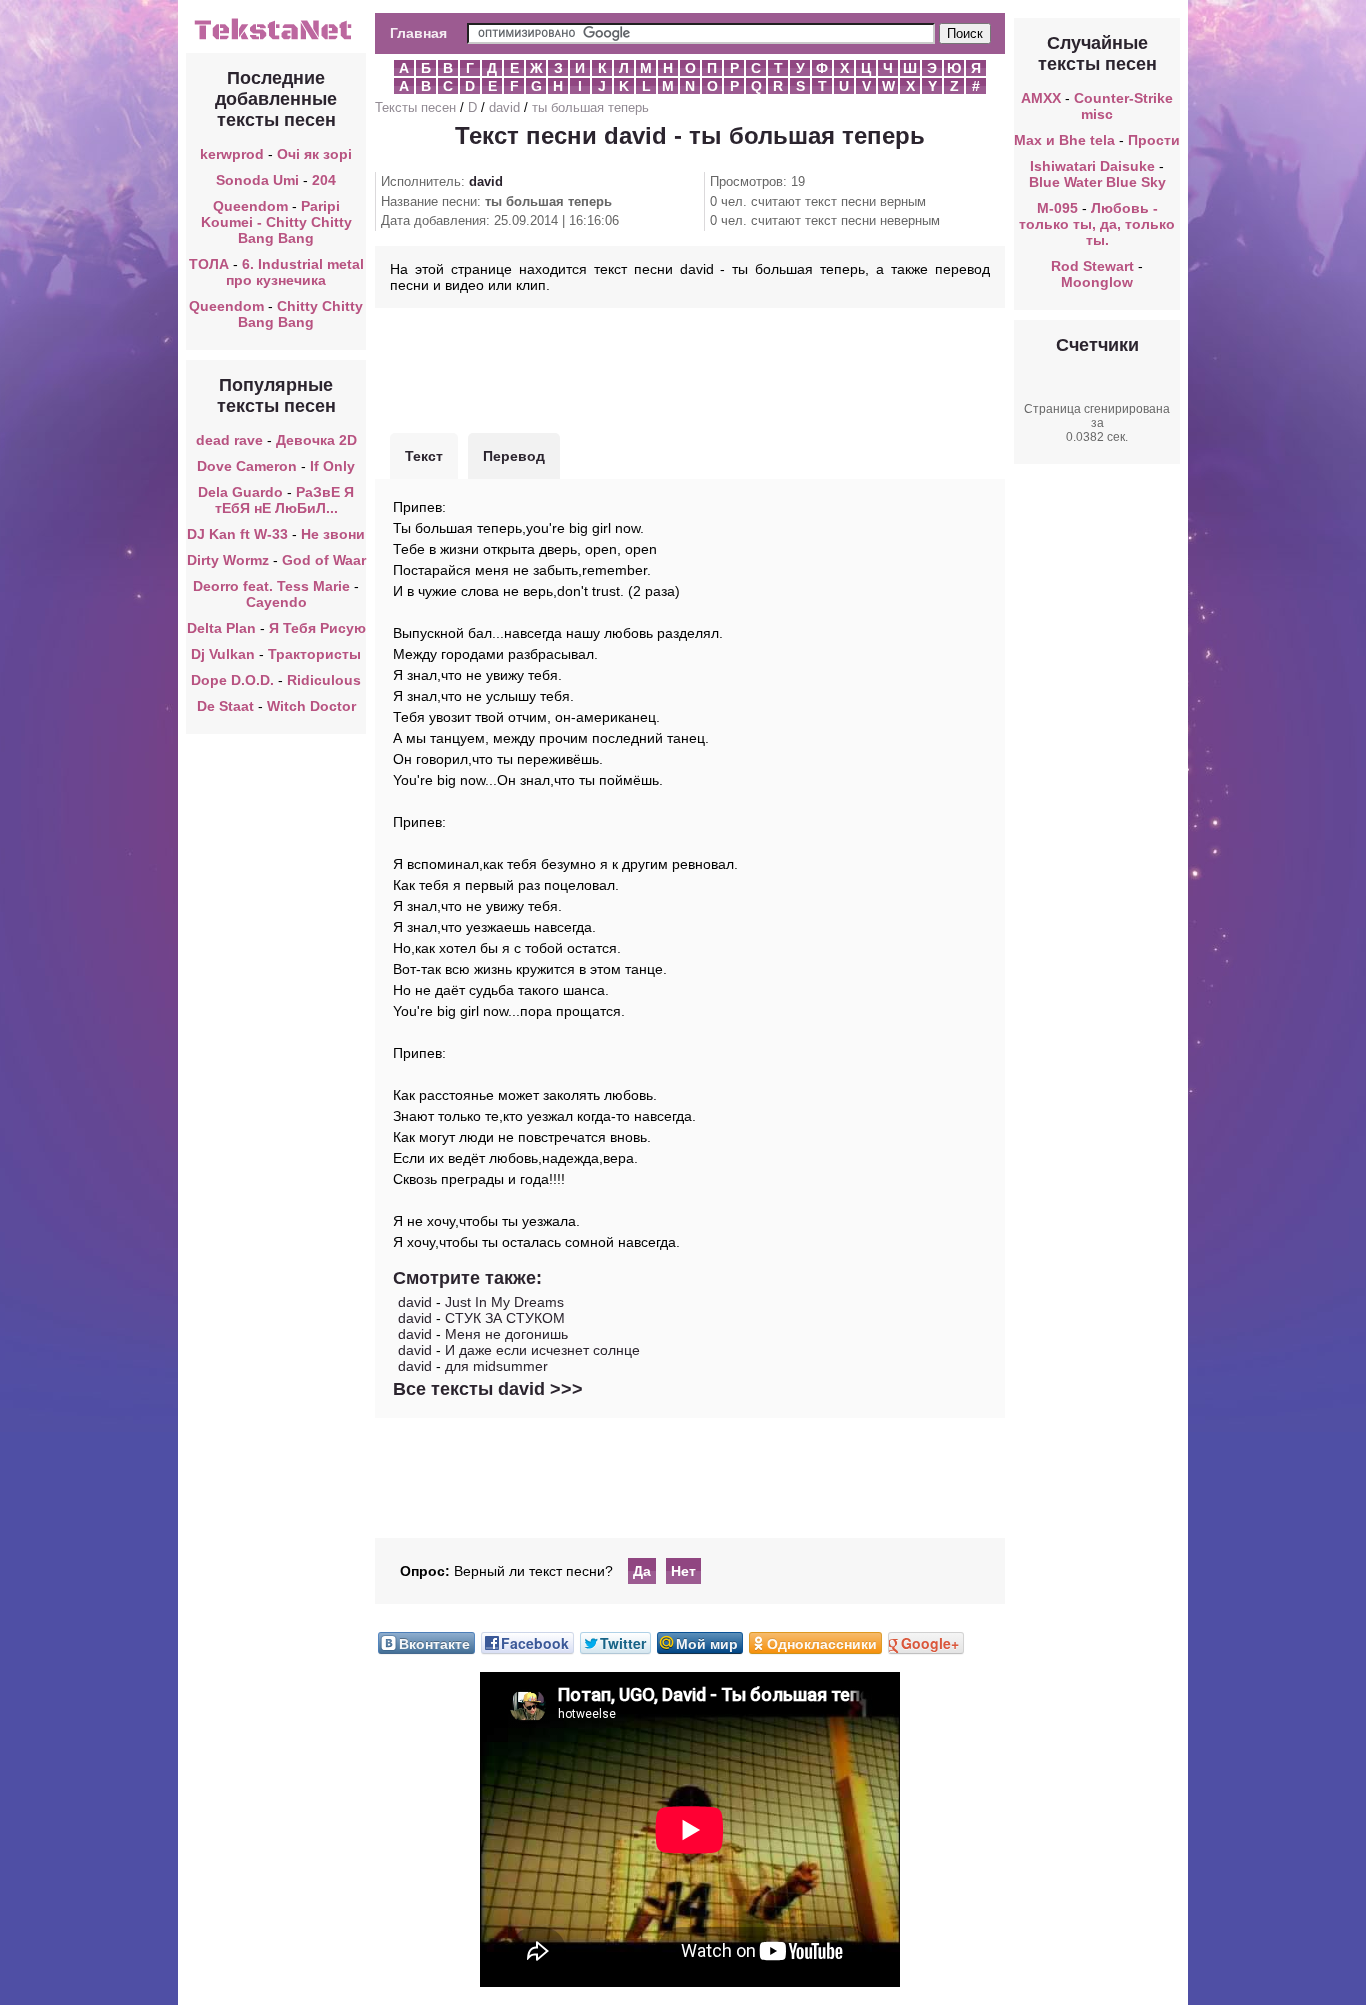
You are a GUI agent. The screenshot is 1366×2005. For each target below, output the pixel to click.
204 (324, 180)
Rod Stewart (1092, 266)
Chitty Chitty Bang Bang (300, 314)
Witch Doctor (311, 706)
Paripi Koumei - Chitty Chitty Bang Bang (276, 222)
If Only (332, 466)
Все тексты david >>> (488, 1389)
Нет (683, 1571)
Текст (424, 456)
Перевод (514, 456)
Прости (1154, 140)
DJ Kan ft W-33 (237, 534)
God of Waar (324, 560)
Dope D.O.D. (232, 680)
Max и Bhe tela (1064, 140)
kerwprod (232, 154)
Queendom (250, 206)
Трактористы (314, 654)
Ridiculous (324, 680)
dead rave (229, 440)
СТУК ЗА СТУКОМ (505, 1318)
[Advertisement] (690, 368)
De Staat (225, 706)
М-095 (1057, 208)
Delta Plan (221, 628)
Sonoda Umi (257, 180)
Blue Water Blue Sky (1097, 182)
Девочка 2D (316, 440)
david (504, 107)
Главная (418, 33)
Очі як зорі (314, 154)
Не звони (333, 534)
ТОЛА (209, 264)
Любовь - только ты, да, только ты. (1097, 224)
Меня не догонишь (506, 1334)
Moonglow (1097, 282)
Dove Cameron (247, 466)
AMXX (1041, 98)
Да (642, 1571)
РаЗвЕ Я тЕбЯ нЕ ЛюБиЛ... (285, 500)
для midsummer (496, 1366)
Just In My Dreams (504, 1302)
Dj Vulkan (223, 654)
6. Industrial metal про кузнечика (295, 272)
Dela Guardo (240, 492)
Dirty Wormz (228, 560)
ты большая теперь (590, 107)
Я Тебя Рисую (317, 628)
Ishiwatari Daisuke (1092, 166)
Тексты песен (415, 107)
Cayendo (276, 602)
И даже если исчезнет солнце (542, 1350)
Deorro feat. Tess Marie (271, 586)
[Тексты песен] (276, 38)
